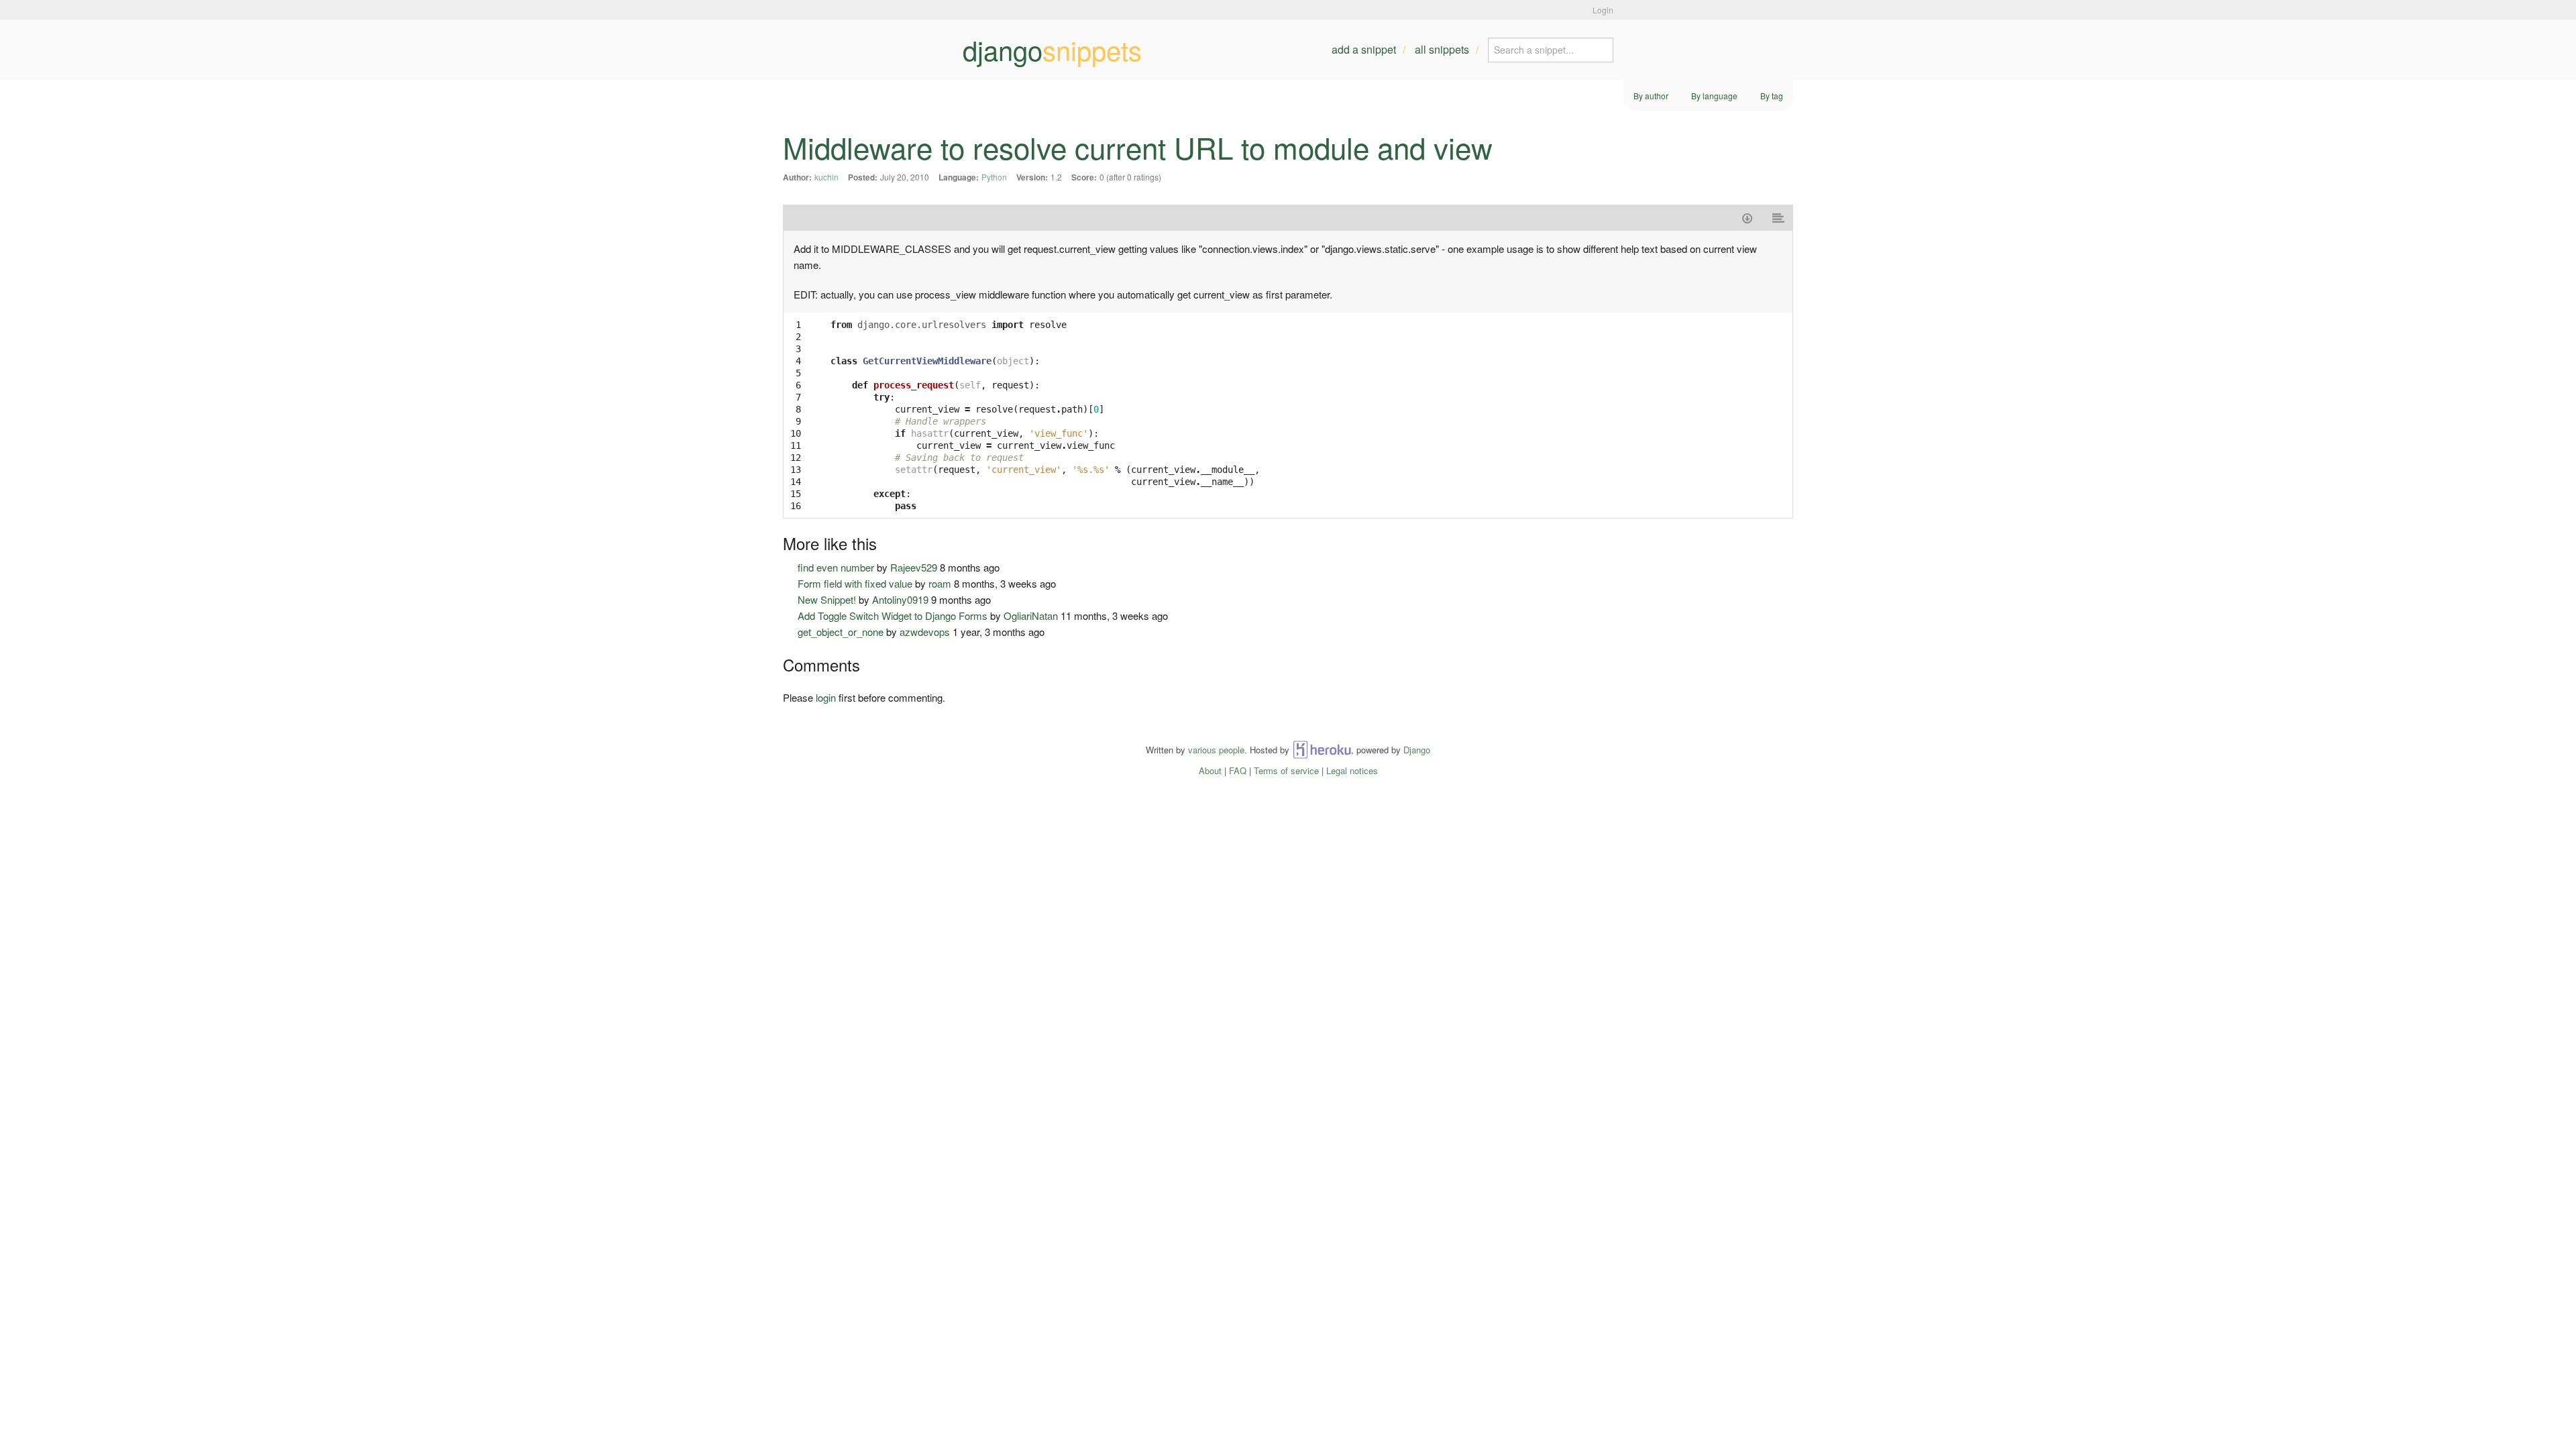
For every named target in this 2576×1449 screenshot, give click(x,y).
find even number (836, 567)
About (1210, 770)
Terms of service (1286, 770)
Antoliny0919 (900, 599)
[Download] (1747, 218)
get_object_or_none (841, 632)
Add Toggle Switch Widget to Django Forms (893, 615)
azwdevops (925, 632)
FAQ (1238, 770)
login (826, 697)
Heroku (1322, 750)
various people (1216, 750)
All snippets (1442, 49)
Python (994, 177)
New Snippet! (827, 599)
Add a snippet (1364, 49)
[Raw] (1779, 218)
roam (940, 583)
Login (1603, 10)
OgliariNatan (1031, 615)
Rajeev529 (914, 567)
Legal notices (1352, 770)
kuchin (826, 177)
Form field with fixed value (855, 583)
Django (1417, 750)
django (1052, 50)
